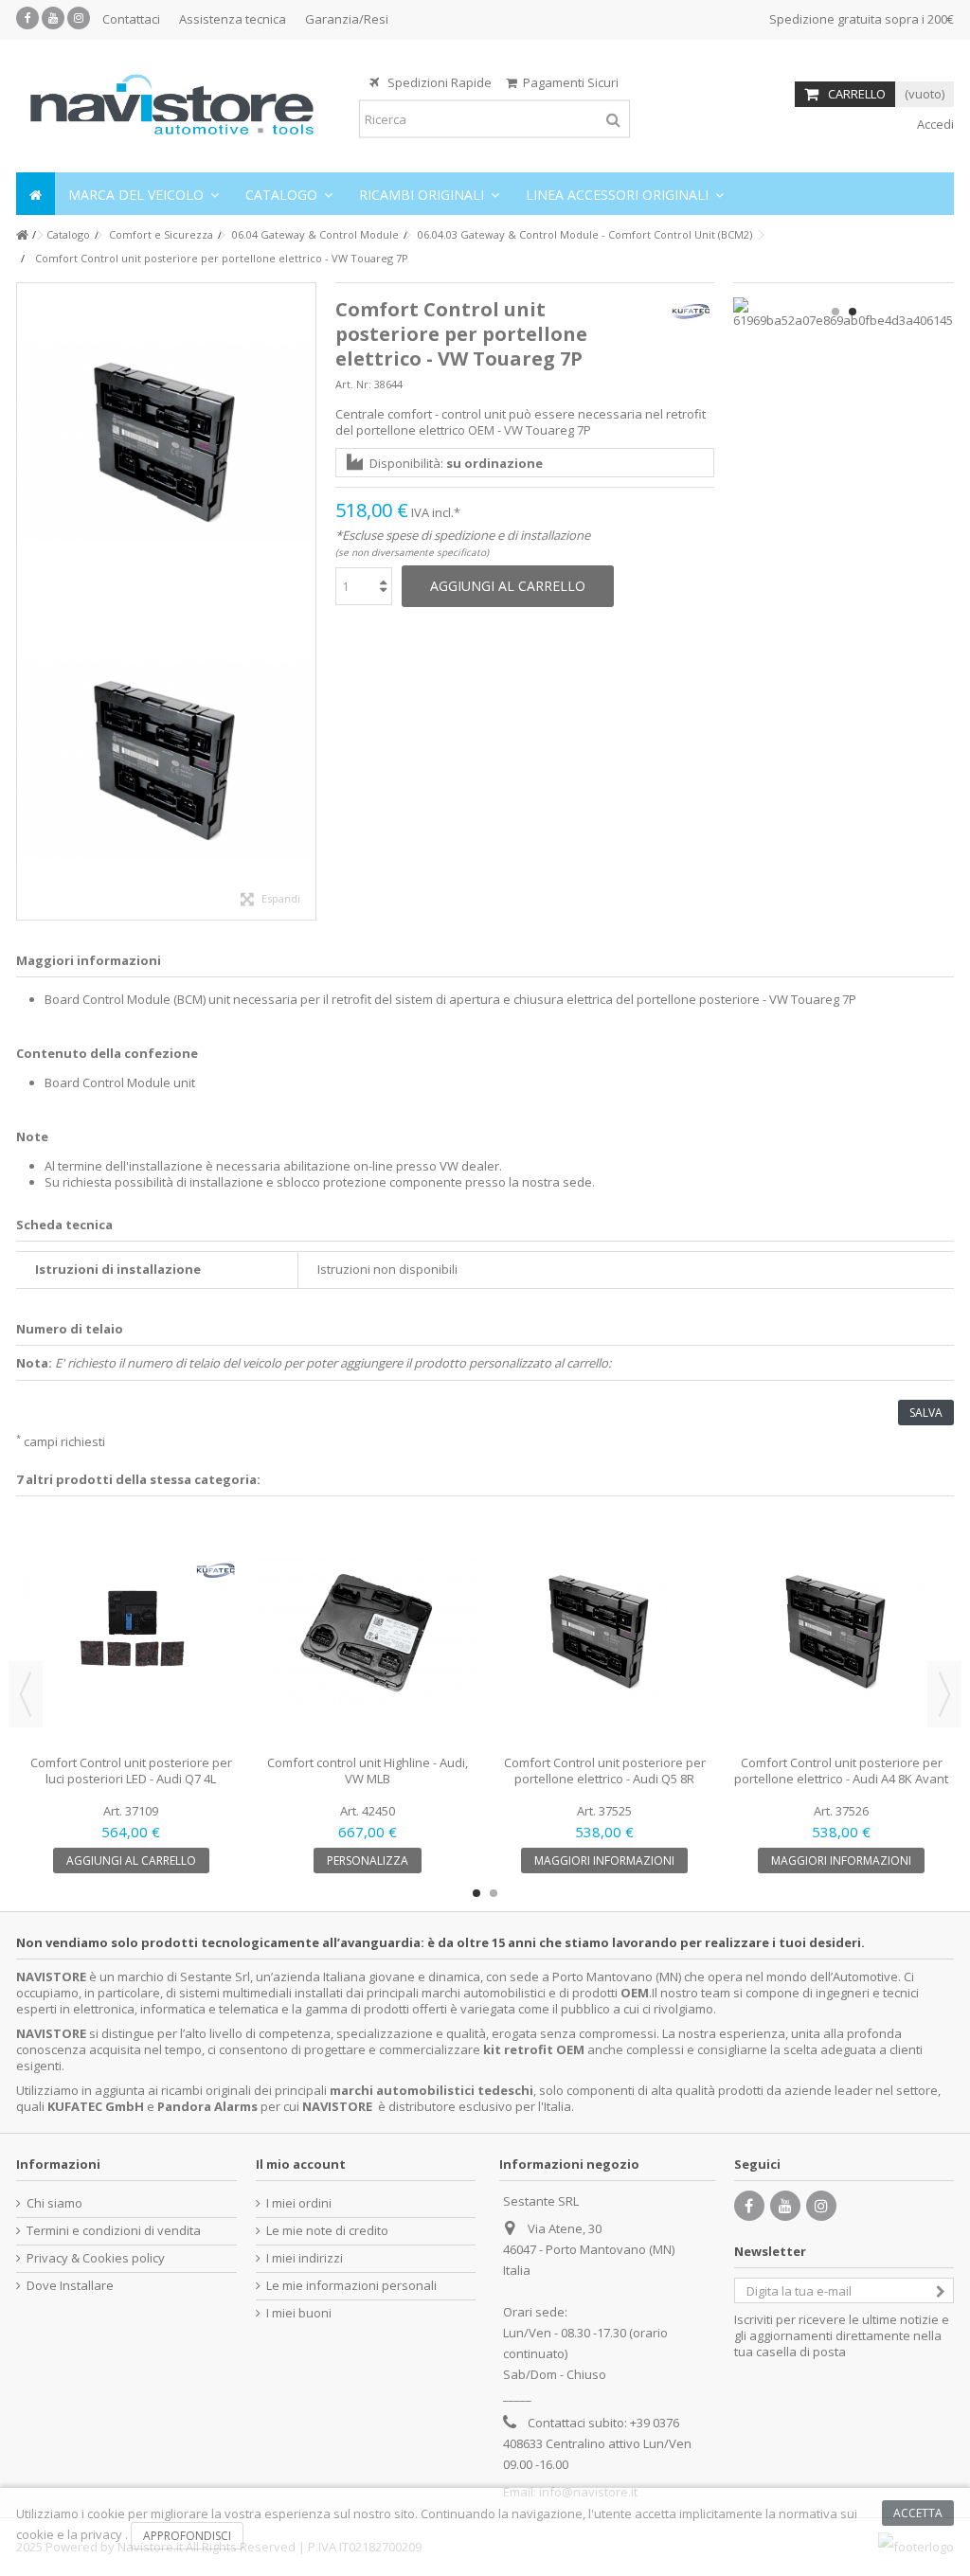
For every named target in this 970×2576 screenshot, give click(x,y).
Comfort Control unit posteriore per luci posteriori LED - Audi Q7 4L (131, 1771)
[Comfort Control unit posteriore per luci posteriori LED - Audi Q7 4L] (131, 1633)
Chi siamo (54, 2203)
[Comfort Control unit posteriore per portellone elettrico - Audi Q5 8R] (604, 1633)
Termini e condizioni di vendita (114, 2231)
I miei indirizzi (305, 2258)
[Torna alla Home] (22, 235)
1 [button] (835, 312)
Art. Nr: (353, 384)
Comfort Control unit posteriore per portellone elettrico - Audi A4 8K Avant (841, 1771)
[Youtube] (53, 18)
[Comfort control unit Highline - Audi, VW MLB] (368, 1633)
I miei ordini (299, 2203)
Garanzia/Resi (347, 19)
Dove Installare (70, 2286)
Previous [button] (26, 1694)
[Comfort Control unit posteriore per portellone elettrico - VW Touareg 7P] (166, 442)
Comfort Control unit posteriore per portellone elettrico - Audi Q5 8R (605, 1771)
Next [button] (944, 1694)
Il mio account (301, 2164)
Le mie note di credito (327, 2231)
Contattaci (131, 19)
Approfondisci (187, 2536)
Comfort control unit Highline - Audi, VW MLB (368, 1771)
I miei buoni (299, 2313)
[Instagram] (79, 18)
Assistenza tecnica (233, 19)
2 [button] (853, 312)
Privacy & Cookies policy (96, 2258)
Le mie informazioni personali (351, 2286)
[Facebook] (27, 18)
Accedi (934, 124)
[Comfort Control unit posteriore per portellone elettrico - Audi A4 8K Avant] (841, 1633)
